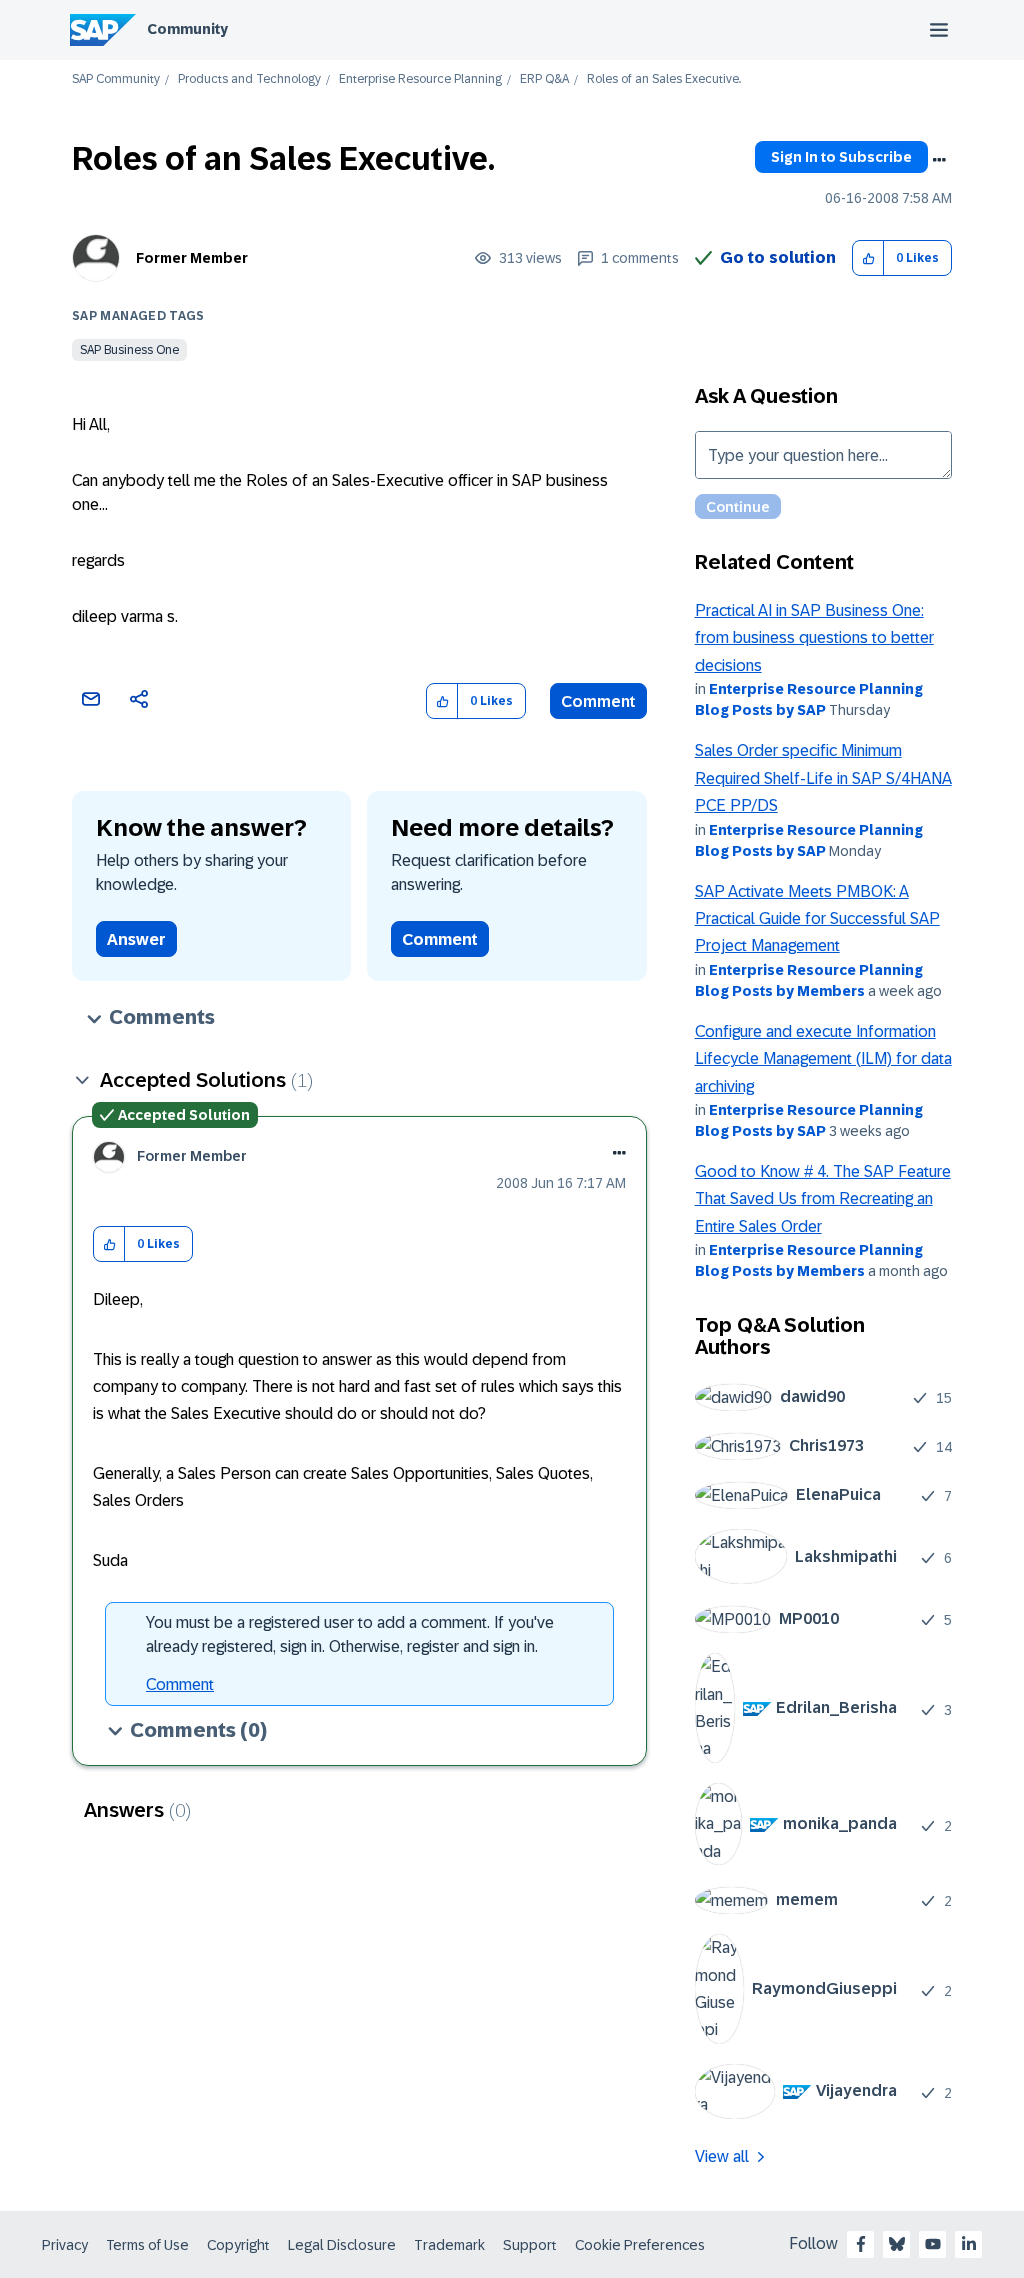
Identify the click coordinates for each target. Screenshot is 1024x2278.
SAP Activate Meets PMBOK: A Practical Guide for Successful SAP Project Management (817, 919)
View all (722, 2156)
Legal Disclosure (342, 2245)
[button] (868, 258)
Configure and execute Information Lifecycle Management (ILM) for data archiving (823, 1059)
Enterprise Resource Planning (420, 79)
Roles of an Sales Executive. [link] (664, 79)
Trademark (449, 2245)
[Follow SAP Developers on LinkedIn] (969, 2244)
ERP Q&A (544, 79)
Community (187, 29)
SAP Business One (129, 350)
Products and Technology (249, 79)
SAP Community (116, 79)
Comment (598, 701)
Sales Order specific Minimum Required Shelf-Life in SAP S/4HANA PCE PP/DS (823, 778)
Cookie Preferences (640, 2245)
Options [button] (939, 160)
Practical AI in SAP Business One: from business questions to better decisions (814, 638)
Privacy (65, 2245)
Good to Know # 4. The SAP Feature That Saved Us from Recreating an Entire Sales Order (823, 1199)
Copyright (238, 2245)
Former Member (192, 258)
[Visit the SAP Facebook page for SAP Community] (861, 2244)
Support (530, 2245)
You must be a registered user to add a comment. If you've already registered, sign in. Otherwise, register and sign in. (350, 1634)
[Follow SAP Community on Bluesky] (897, 2244)
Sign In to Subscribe (841, 157)
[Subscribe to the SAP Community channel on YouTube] (933, 2244)
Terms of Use (147, 2245)
